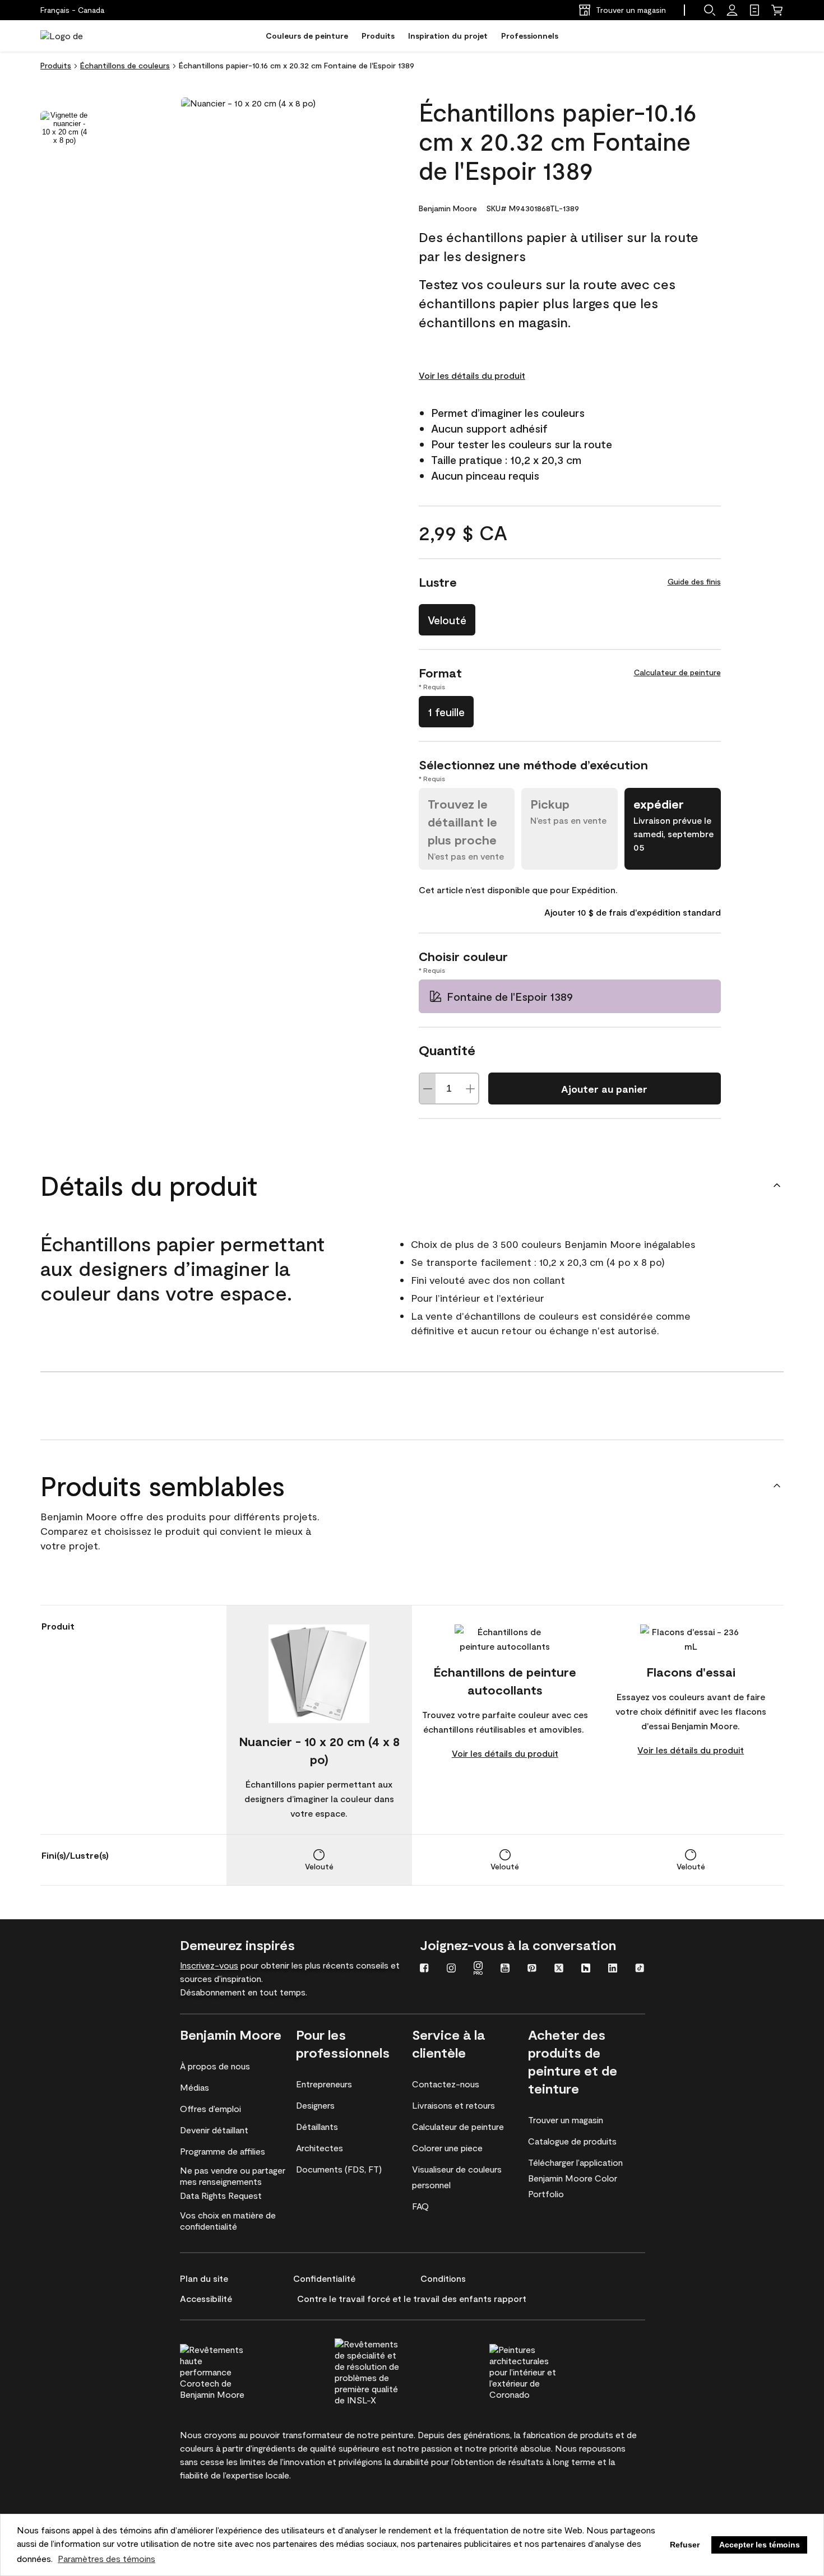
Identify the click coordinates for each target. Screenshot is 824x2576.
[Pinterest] (532, 1969)
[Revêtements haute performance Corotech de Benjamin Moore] (234, 2370)
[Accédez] (732, 10)
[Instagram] (451, 1969)
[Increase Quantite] (470, 1089)
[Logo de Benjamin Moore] (76, 36)
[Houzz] (586, 1969)
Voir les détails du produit (472, 375)
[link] (754, 10)
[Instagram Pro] (478, 1969)
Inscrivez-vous (209, 1965)
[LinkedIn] (613, 1969)
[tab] (64, 128)
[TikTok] (640, 1969)
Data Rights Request (221, 2195)
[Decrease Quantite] (428, 1089)
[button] (710, 10)
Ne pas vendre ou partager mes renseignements (233, 2176)
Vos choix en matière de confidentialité (228, 2220)
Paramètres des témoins (107, 2558)
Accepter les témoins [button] (760, 2545)
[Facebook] (424, 1969)
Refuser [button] (685, 2545)
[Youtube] (505, 1969)
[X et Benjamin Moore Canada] (559, 1969)
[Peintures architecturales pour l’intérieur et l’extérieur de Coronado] (544, 2370)
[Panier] (777, 10)
